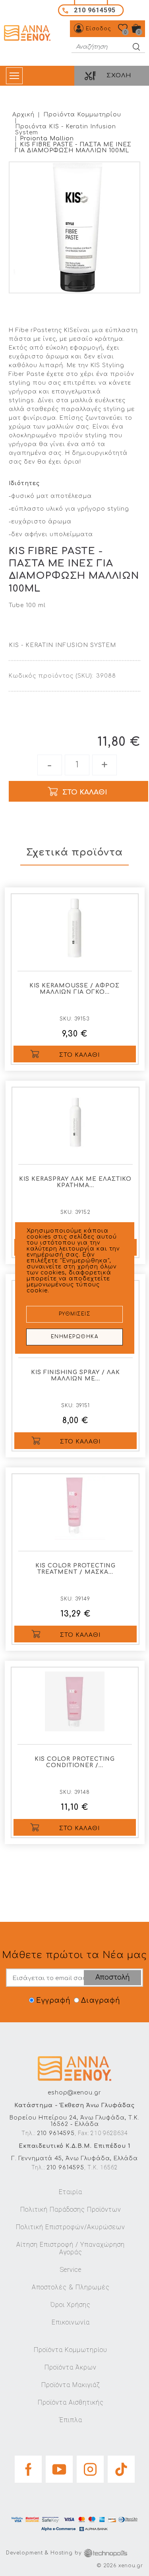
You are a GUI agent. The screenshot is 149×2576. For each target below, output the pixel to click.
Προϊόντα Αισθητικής (71, 2402)
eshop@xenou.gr (74, 2093)
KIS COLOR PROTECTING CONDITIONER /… (75, 1762)
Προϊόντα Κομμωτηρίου (82, 115)
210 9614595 (56, 2133)
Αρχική (23, 115)
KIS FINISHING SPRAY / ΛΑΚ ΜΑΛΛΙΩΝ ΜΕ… (75, 1376)
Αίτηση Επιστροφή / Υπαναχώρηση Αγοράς (71, 2248)
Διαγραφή (101, 2001)
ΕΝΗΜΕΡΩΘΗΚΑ (75, 1337)
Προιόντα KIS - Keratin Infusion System (66, 130)
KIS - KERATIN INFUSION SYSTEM (62, 645)
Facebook (28, 2467)
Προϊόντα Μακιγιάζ (71, 2385)
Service (71, 2270)
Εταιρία (71, 2192)
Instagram (90, 2467)
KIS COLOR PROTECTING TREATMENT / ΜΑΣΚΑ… (75, 1569)
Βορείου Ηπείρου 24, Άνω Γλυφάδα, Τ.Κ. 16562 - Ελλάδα (74, 2121)
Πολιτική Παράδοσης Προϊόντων (71, 2209)
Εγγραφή (53, 2001)
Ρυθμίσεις (75, 1314)
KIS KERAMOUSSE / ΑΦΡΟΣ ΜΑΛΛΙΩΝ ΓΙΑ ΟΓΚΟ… (74, 989)
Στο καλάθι (79, 1055)
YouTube (59, 2467)
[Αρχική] (28, 33)
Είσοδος (99, 29)
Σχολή (119, 76)
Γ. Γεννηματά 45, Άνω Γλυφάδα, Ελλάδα (75, 2158)
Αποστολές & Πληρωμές (71, 2287)
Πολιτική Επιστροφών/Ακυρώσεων (71, 2227)
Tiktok (121, 2467)
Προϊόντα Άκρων (71, 2367)
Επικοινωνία (71, 2322)
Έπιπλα (71, 2420)
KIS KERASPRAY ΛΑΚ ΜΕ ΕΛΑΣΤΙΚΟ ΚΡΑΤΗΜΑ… (75, 1182)
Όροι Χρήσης (71, 2305)
